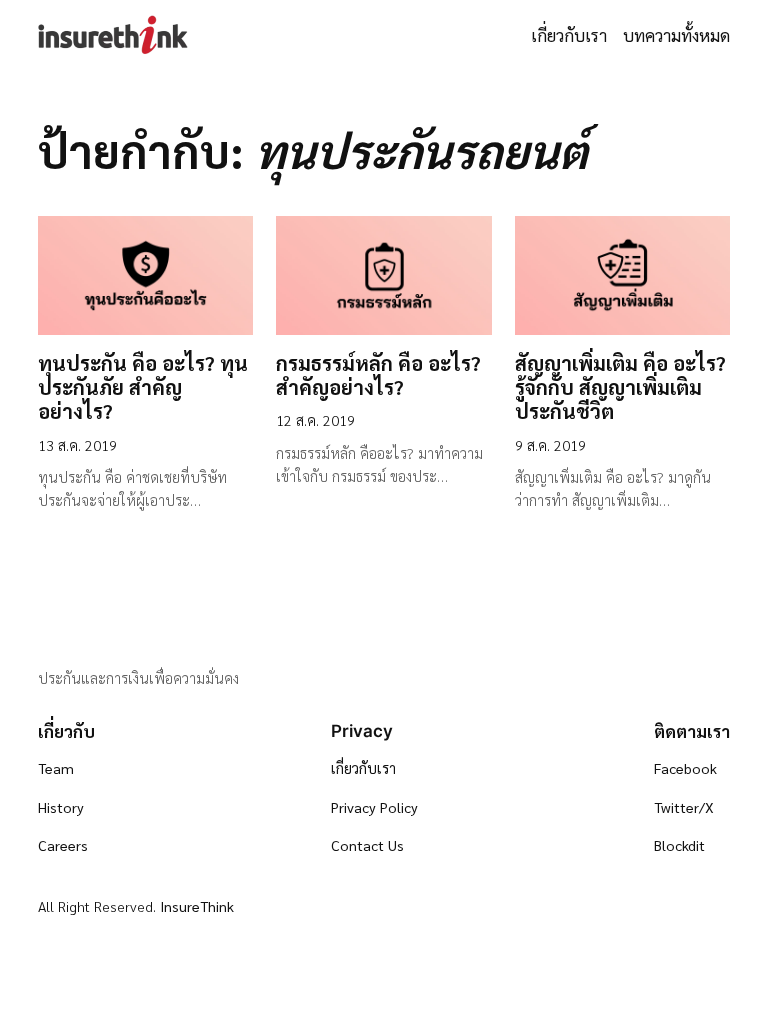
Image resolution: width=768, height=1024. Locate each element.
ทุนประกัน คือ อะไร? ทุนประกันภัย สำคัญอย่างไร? (143, 387)
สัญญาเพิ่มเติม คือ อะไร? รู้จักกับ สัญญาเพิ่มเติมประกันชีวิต (620, 387)
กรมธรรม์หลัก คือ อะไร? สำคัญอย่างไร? (378, 375)
